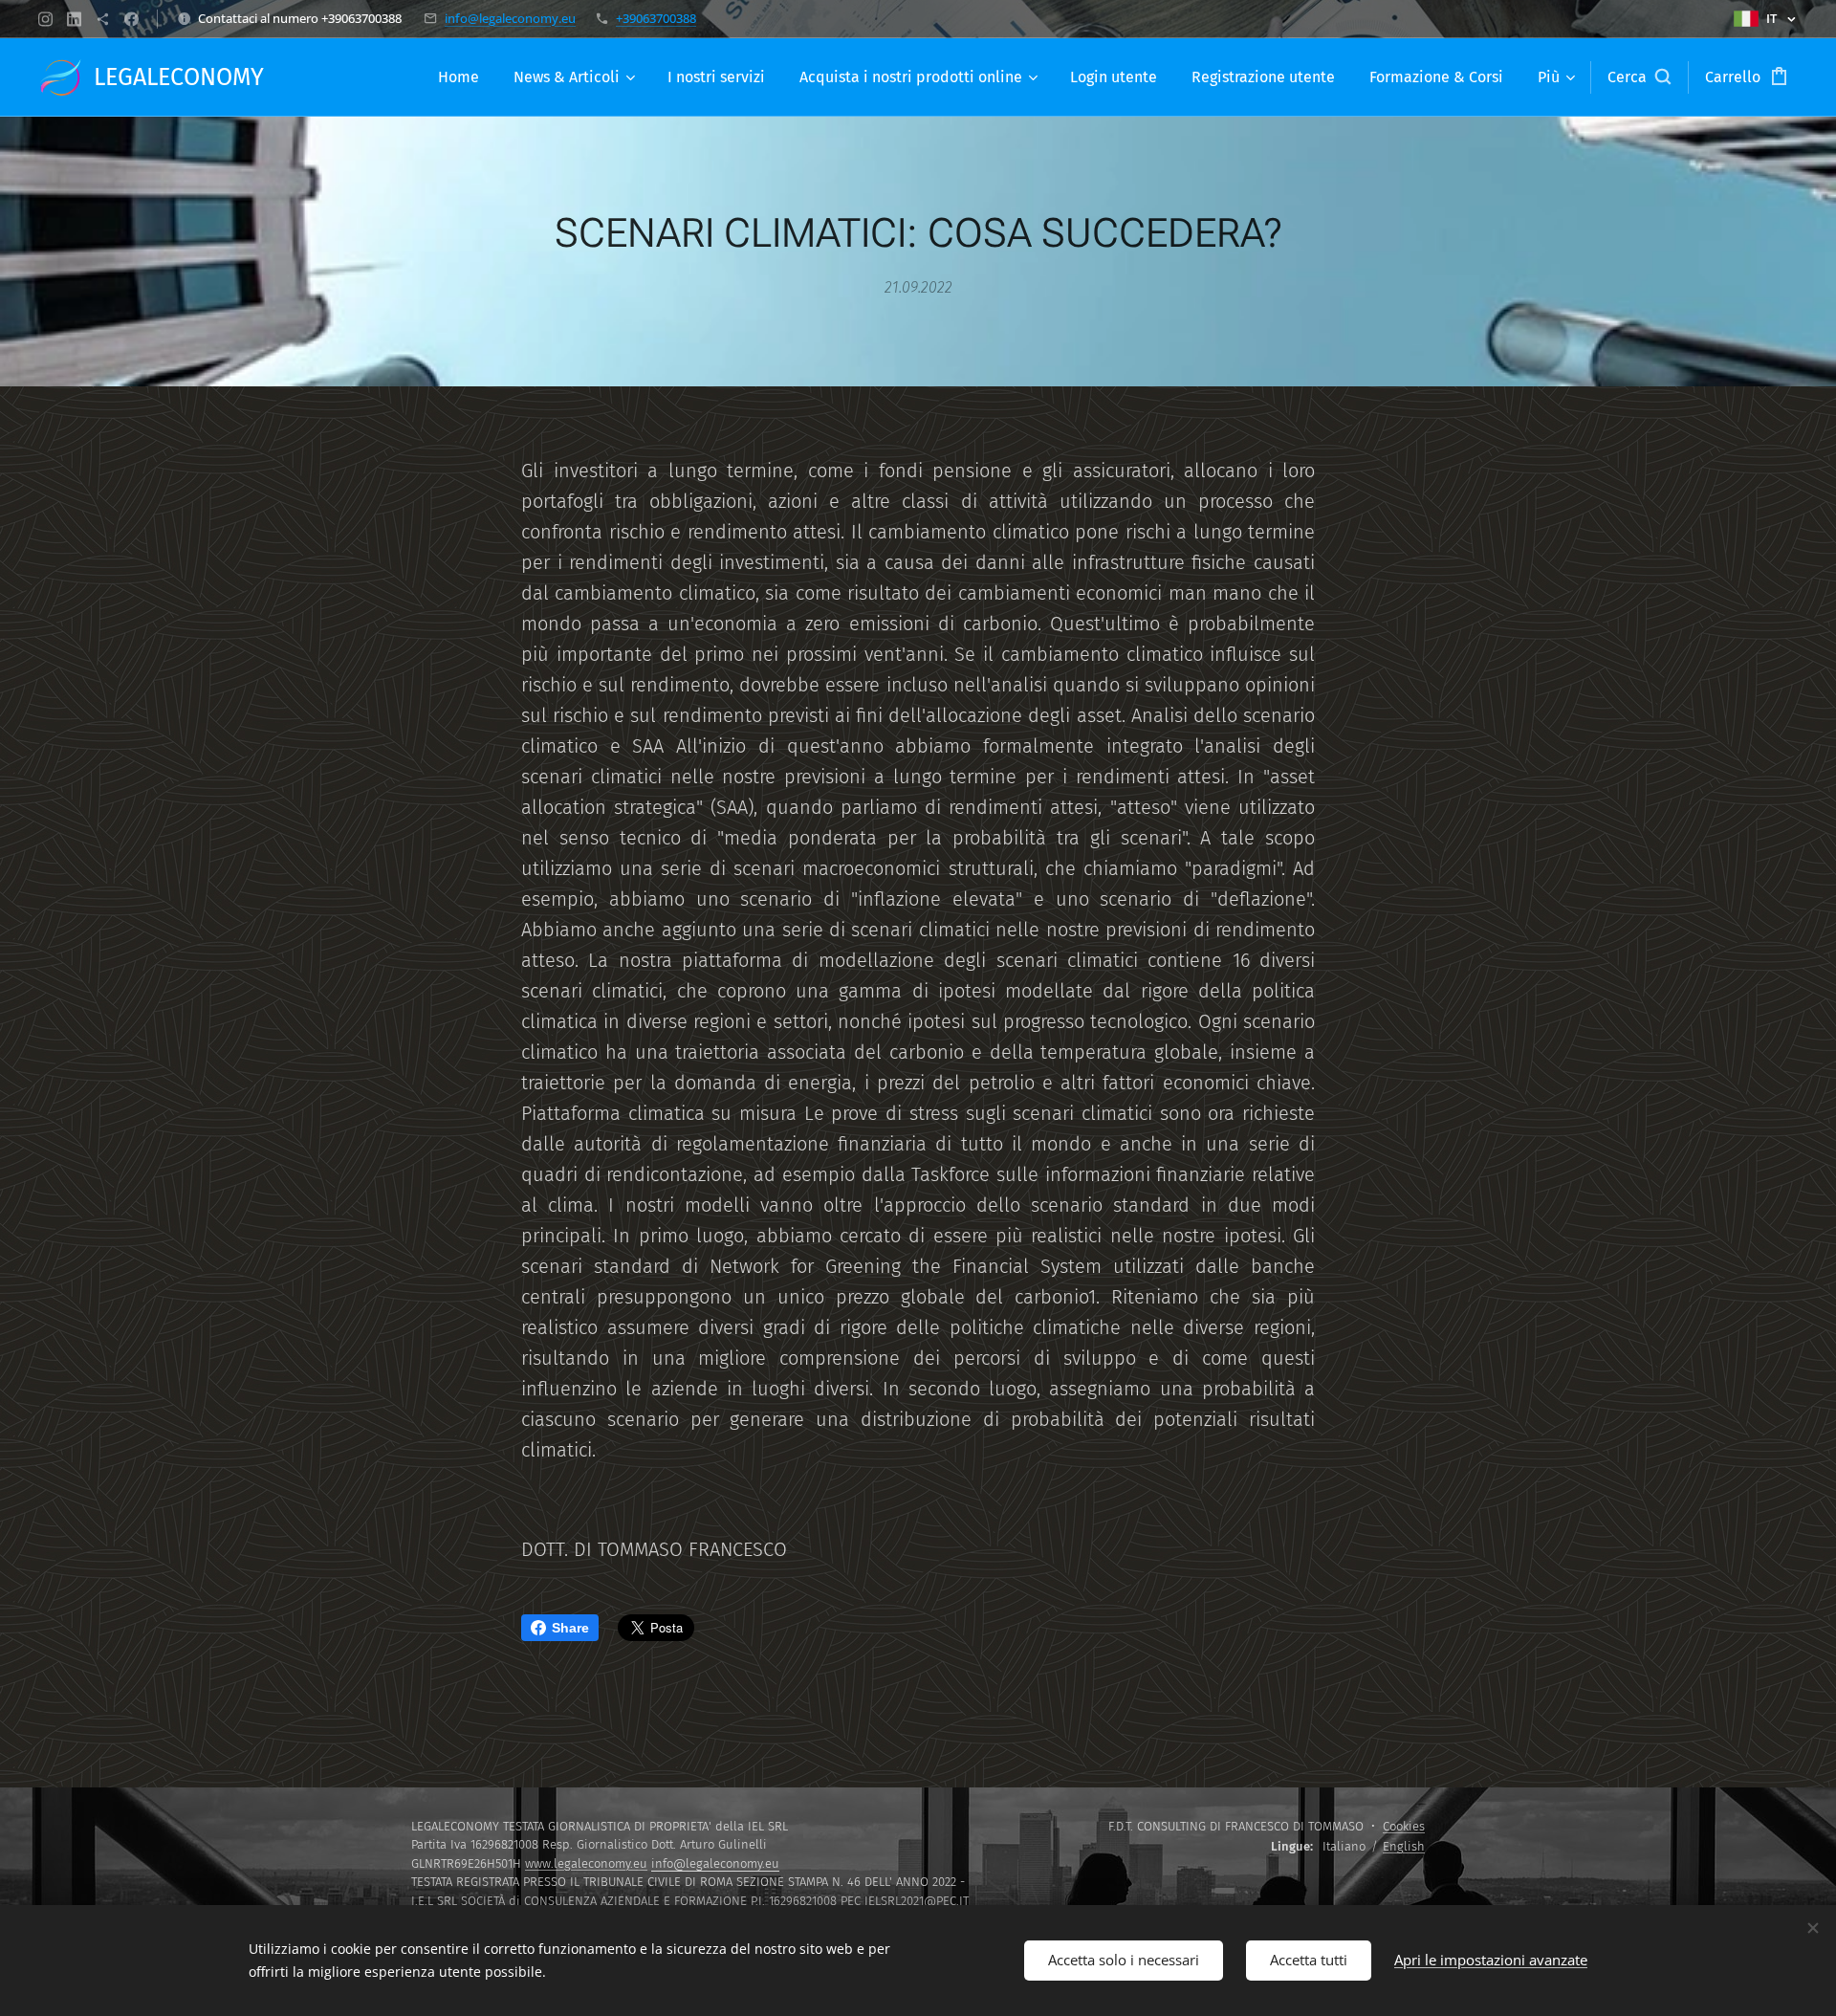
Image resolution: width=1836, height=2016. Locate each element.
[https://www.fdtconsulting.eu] (103, 19)
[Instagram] (45, 19)
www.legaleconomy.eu (586, 1863)
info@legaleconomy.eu (510, 18)
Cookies (1404, 1826)
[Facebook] (131, 19)
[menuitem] (459, 77)
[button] (1639, 77)
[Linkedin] (74, 19)
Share (570, 1628)
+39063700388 (656, 18)
